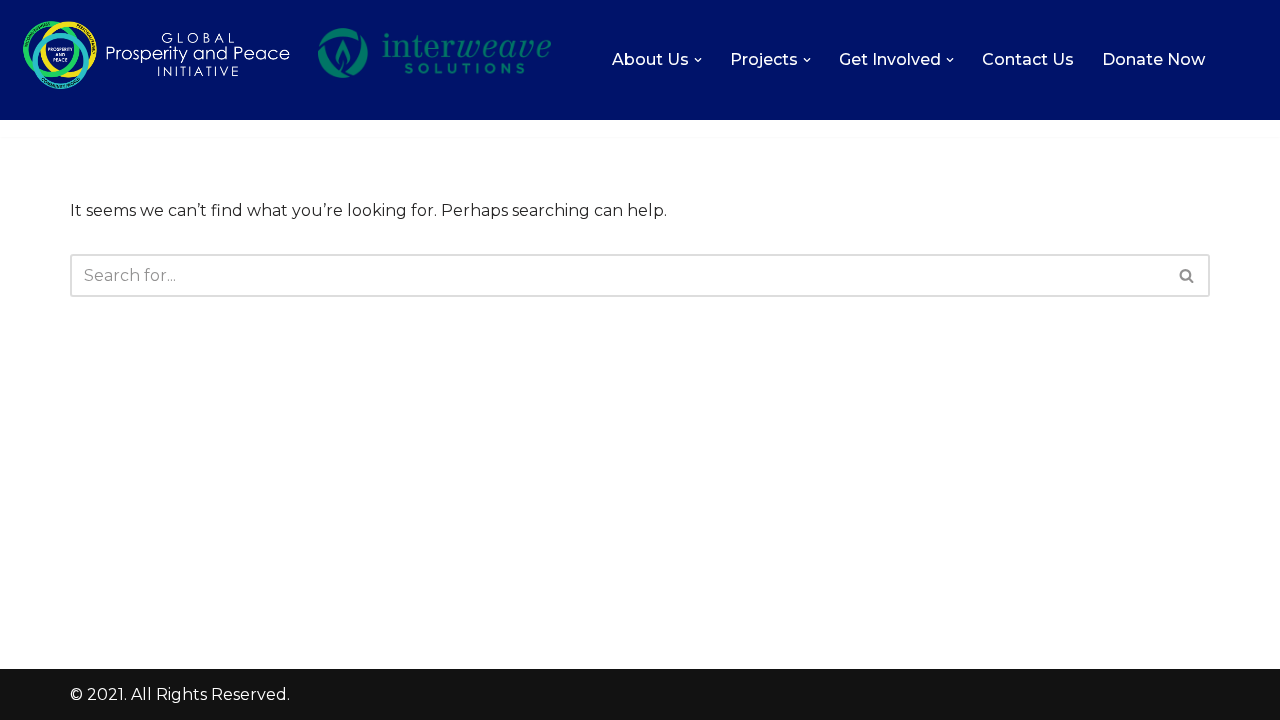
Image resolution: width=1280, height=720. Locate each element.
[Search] (1187, 275)
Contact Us (1028, 59)
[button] (698, 60)
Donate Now (1153, 59)
